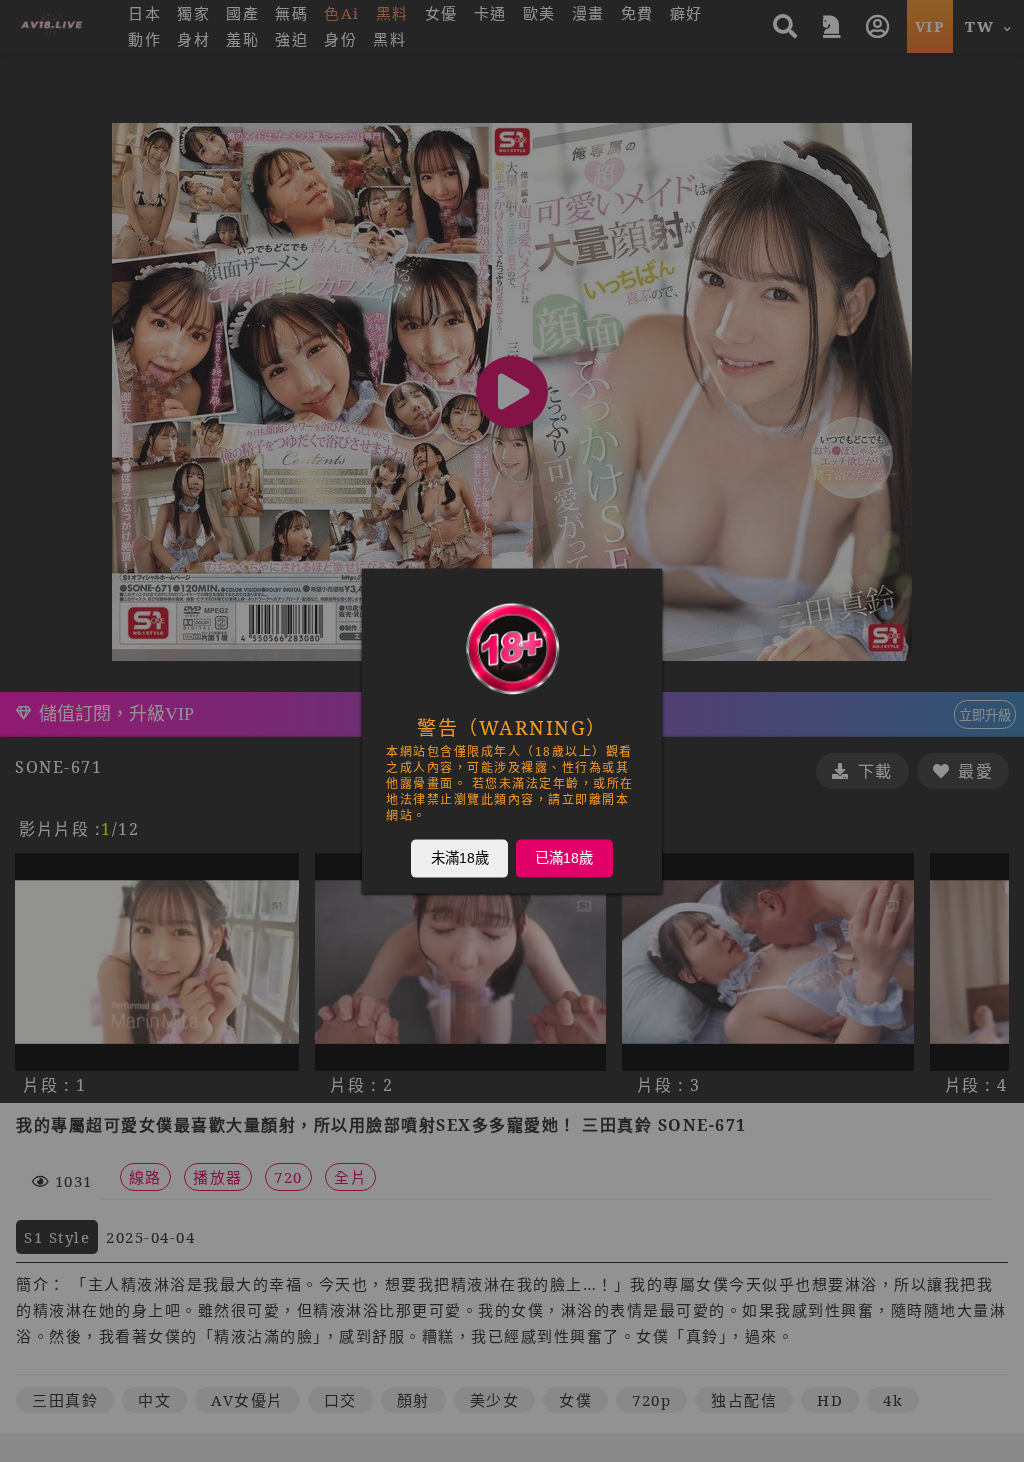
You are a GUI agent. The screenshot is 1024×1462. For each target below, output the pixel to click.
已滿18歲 (564, 858)
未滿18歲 (460, 858)
